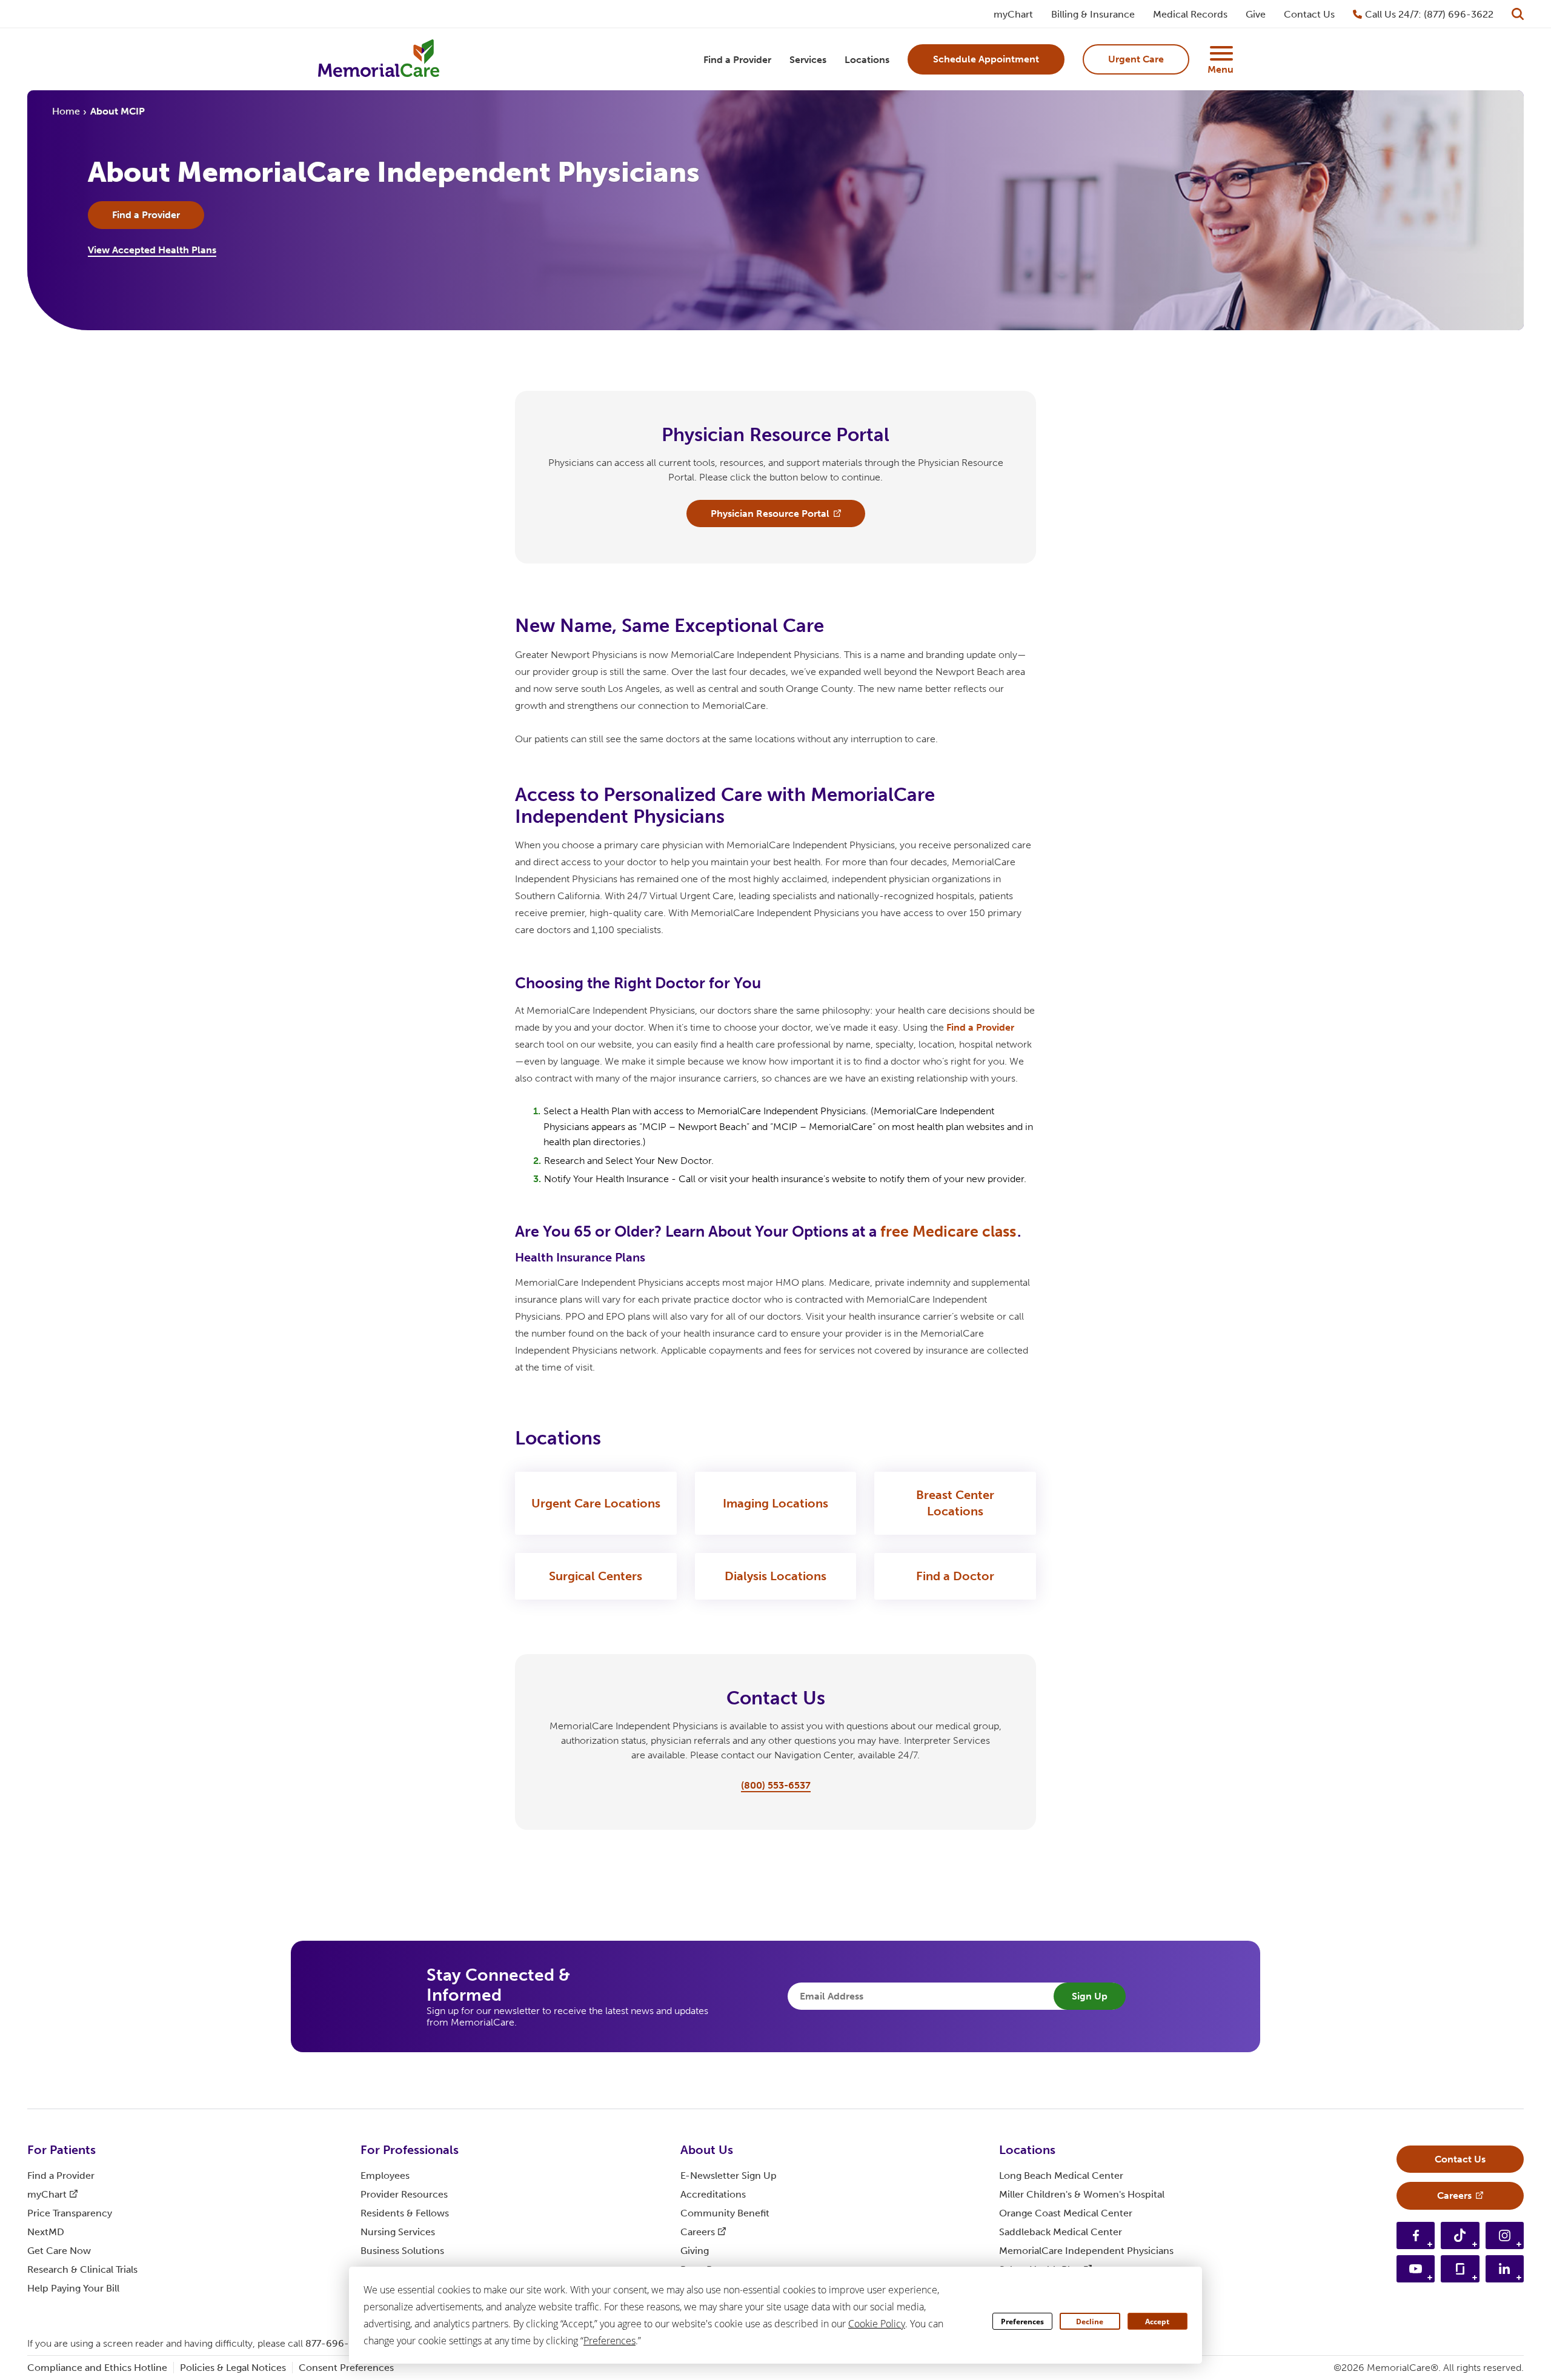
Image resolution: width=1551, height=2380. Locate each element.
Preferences (1022, 2322)
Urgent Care (596, 1503)
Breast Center (955, 1503)
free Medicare (948, 1232)
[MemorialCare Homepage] (379, 60)
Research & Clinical (82, 2269)
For (61, 2150)
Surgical (596, 1576)
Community (725, 2213)
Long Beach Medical (1061, 2176)
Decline (1090, 2322)
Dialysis (775, 1576)
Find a (980, 1027)
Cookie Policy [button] (877, 2324)
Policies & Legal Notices (233, 2368)
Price (70, 2213)
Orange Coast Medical (1066, 2213)
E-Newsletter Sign (729, 2176)
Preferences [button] (609, 2341)
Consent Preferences (346, 2368)
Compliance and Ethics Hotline (97, 2368)
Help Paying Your (73, 2288)
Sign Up (1090, 1996)
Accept (1157, 2322)
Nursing (398, 2232)
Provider (404, 2194)
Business (402, 2251)
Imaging (775, 1503)
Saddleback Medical (1061, 2232)
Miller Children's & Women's (1082, 2194)
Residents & (405, 2213)
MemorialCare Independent (1086, 2251)
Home (66, 111)
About (707, 2150)
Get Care (59, 2251)
